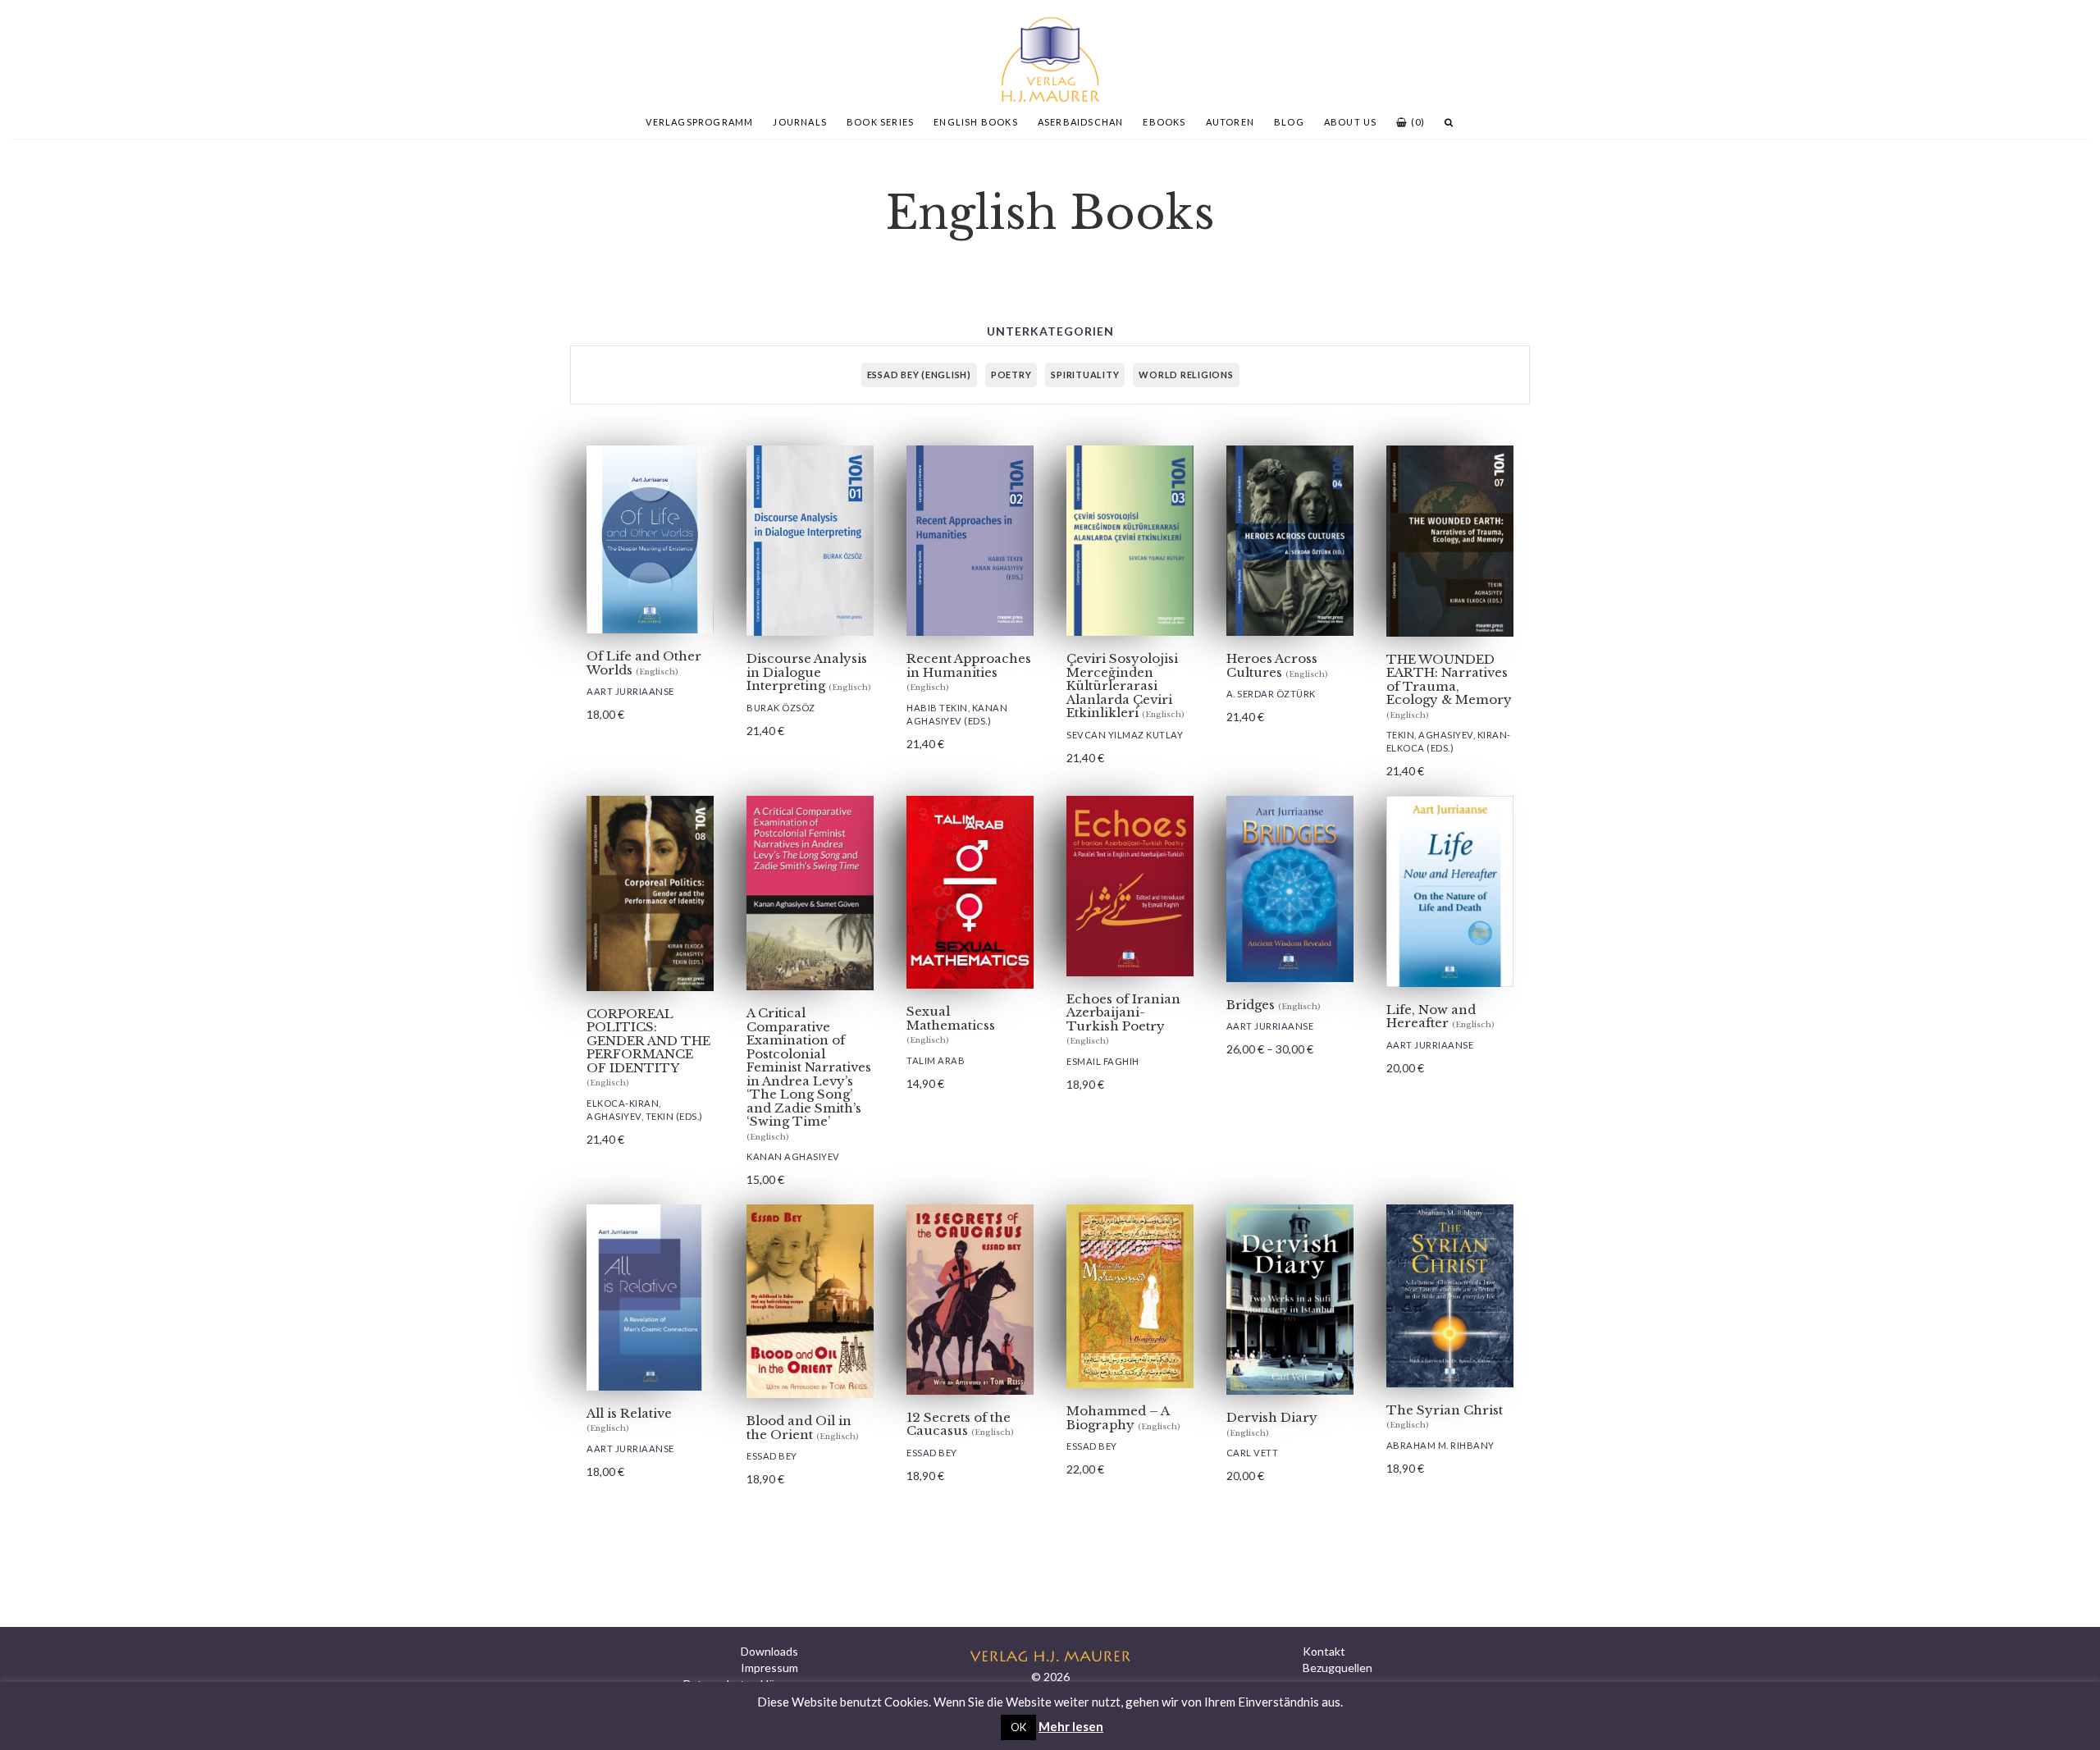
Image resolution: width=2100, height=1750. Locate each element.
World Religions (1186, 375)
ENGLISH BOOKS (976, 122)
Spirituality (1085, 375)
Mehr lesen (1071, 1726)
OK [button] (1018, 1727)
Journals (800, 122)
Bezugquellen (1338, 1668)
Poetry (1011, 375)
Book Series (880, 122)
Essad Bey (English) (919, 375)
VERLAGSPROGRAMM (699, 122)
